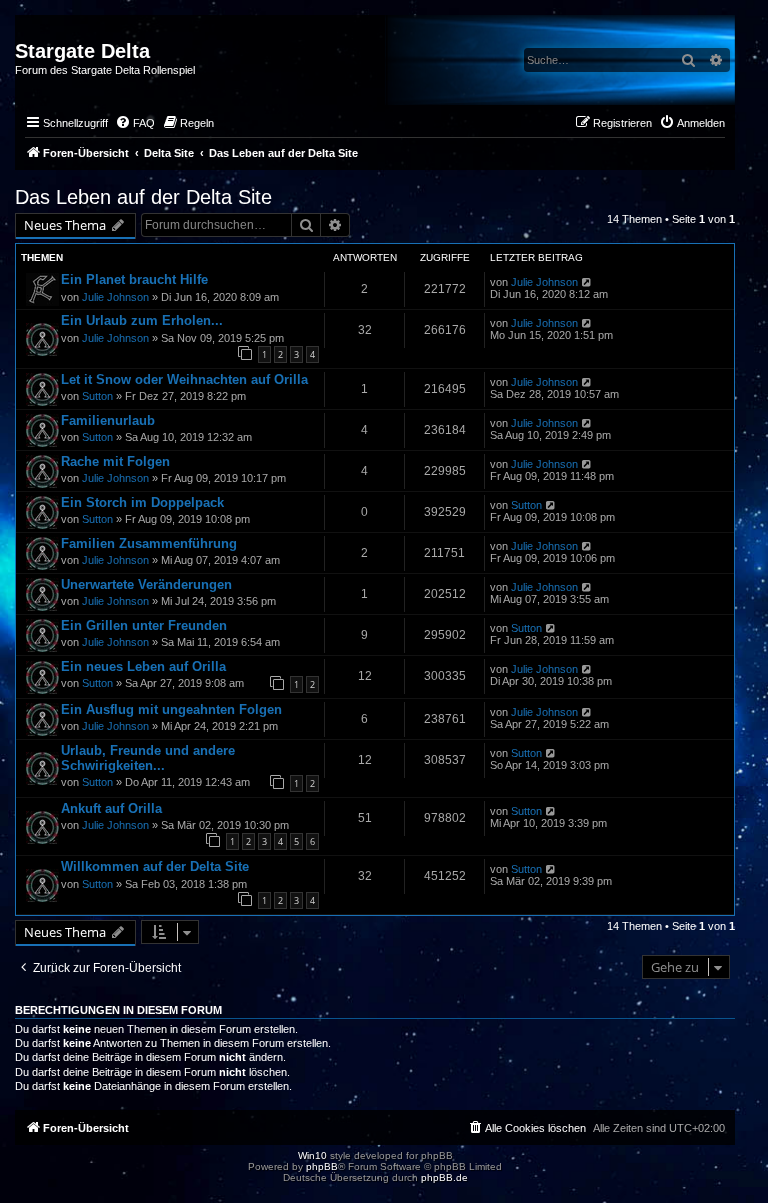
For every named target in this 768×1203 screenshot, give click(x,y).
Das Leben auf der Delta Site (143, 197)
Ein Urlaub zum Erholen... (142, 320)
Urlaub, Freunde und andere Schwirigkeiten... (148, 758)
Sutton (97, 396)
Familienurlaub (108, 420)
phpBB (322, 1166)
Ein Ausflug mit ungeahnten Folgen (171, 709)
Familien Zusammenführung (149, 543)
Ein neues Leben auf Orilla (143, 666)
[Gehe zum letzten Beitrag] (587, 282)
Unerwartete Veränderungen (146, 584)
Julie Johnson (115, 297)
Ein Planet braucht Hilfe (134, 279)
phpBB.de (444, 1177)
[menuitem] (135, 123)
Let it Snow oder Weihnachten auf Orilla (184, 379)
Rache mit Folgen (115, 461)
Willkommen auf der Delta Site (155, 866)
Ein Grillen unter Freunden (144, 625)
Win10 (312, 1155)
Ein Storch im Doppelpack (142, 502)
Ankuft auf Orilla (111, 808)
